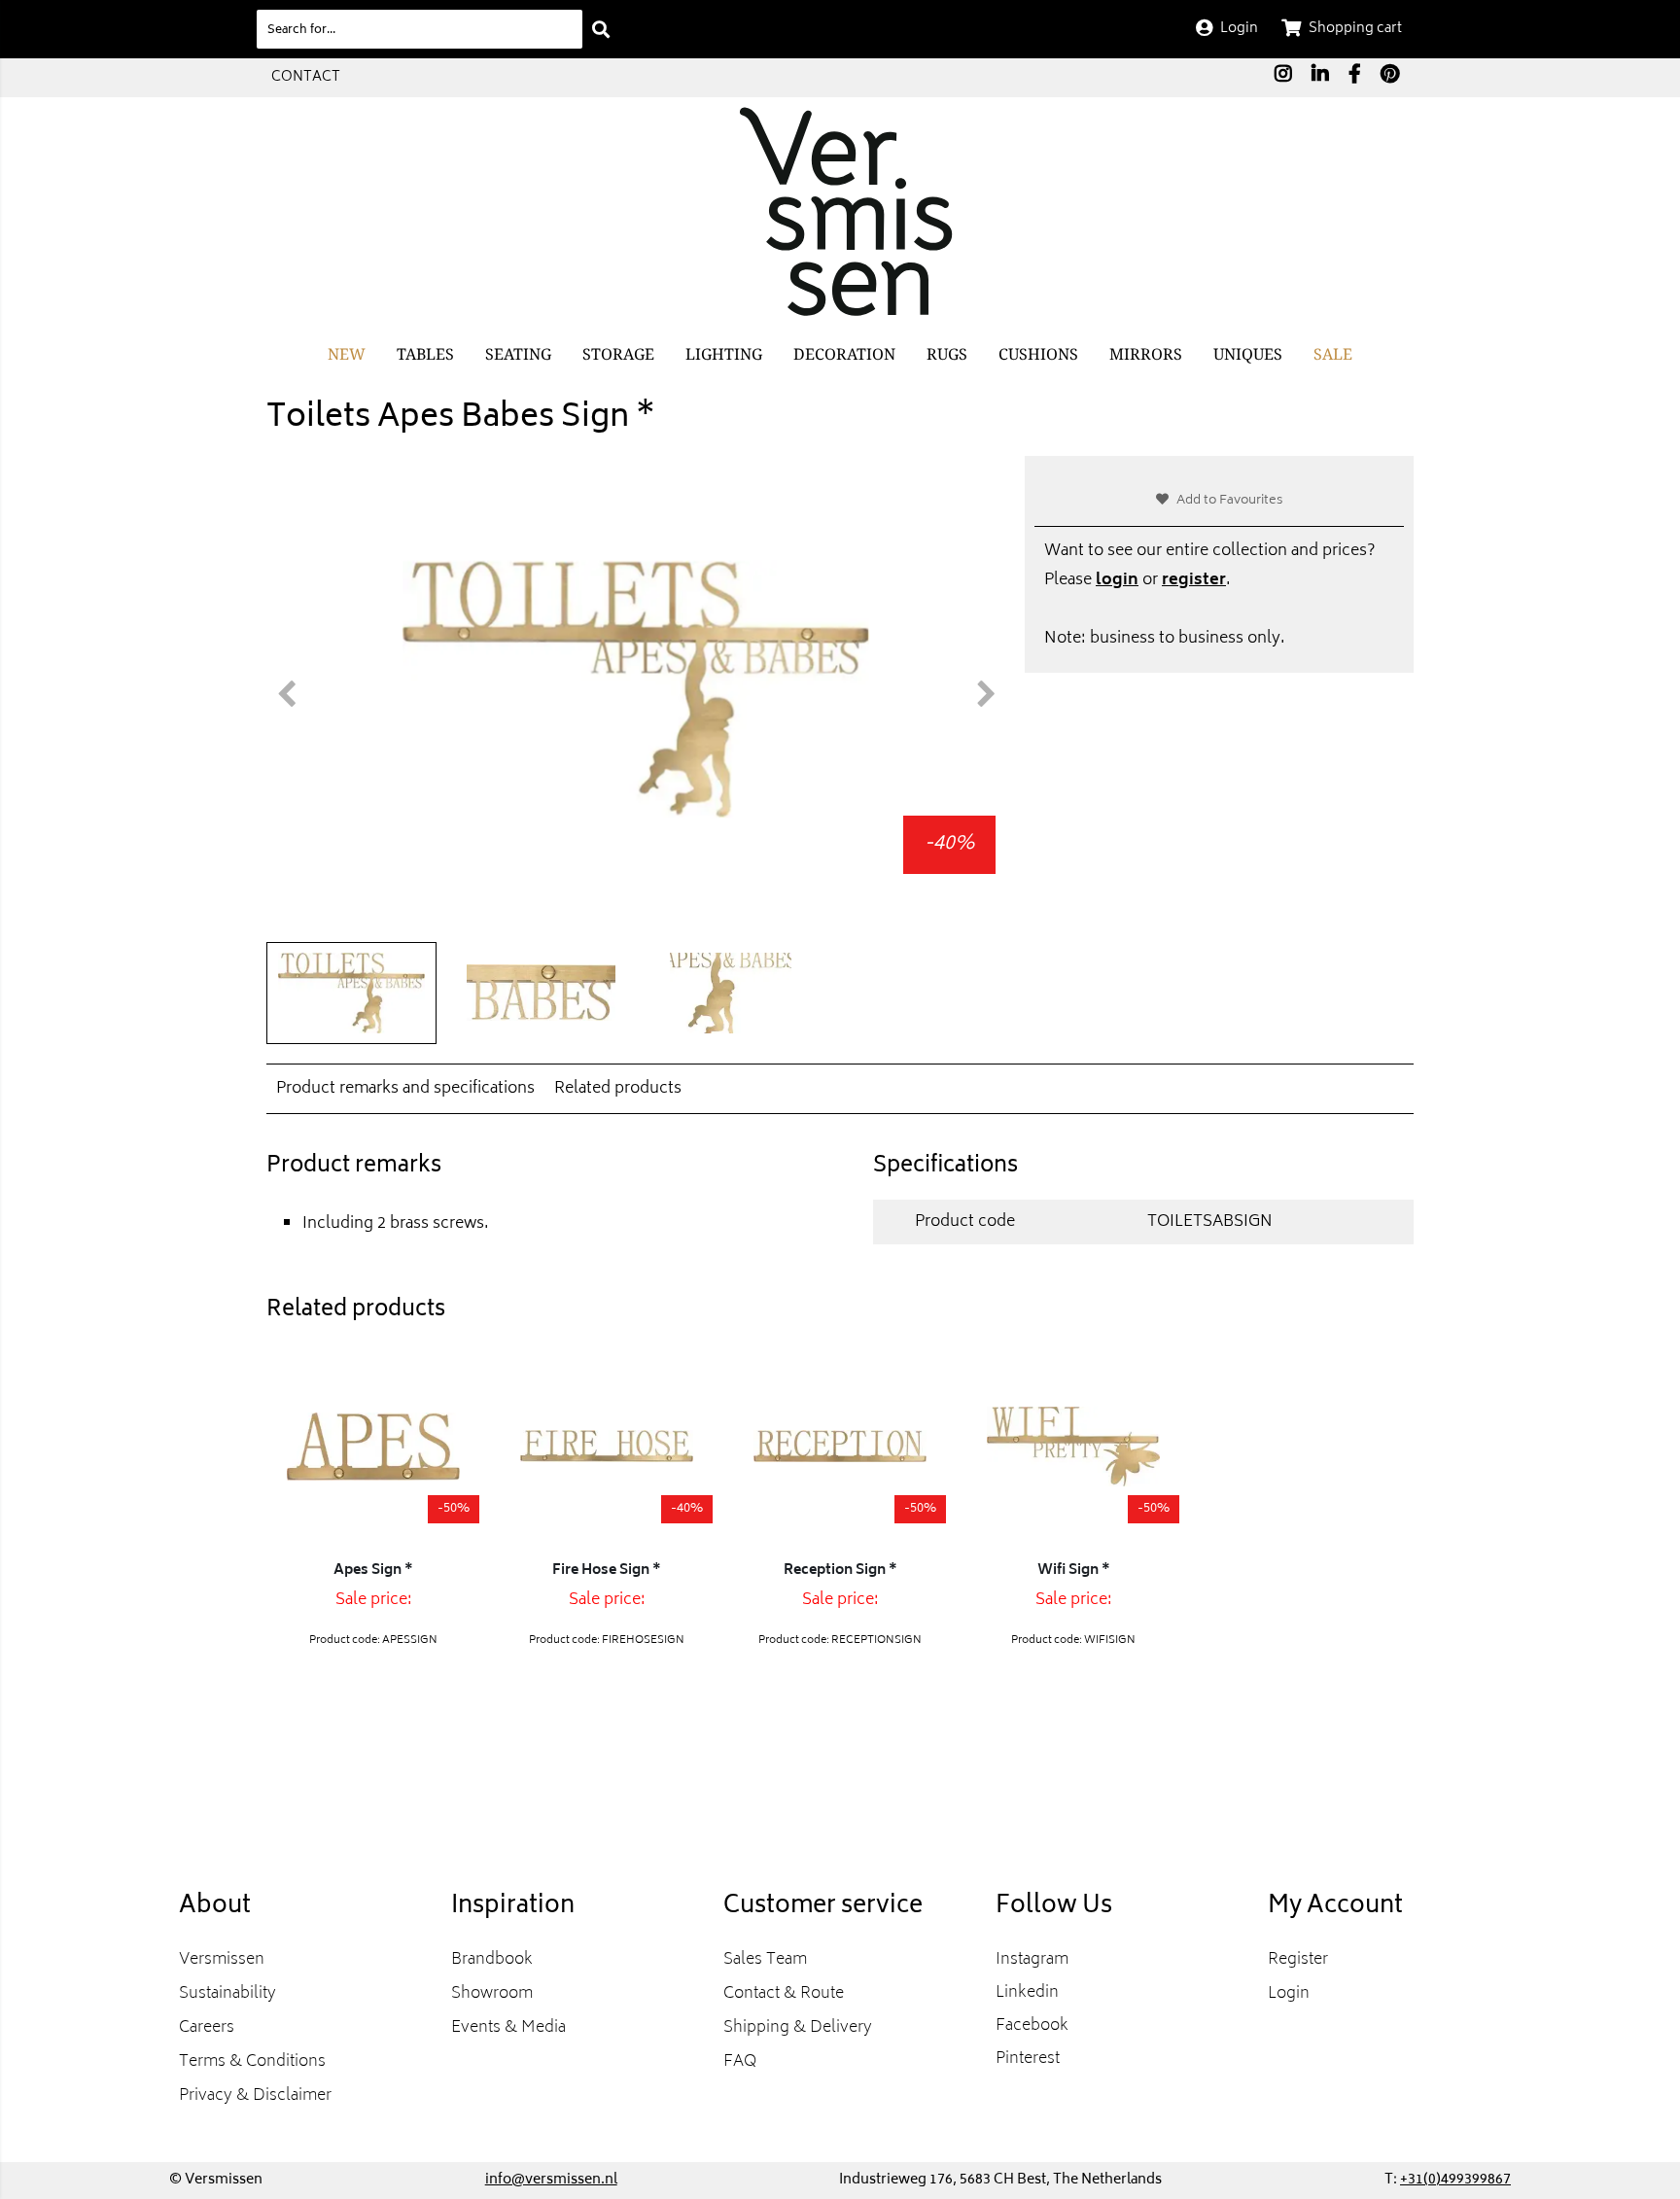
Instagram (1032, 1960)
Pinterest (1028, 2059)
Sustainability (227, 1994)
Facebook (1032, 2026)
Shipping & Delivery (798, 2028)
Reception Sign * (840, 1571)
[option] (636, 689)
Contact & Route (784, 1994)
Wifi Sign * (1074, 1571)
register (1194, 580)
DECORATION (844, 354)
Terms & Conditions (252, 2062)
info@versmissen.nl (551, 2180)
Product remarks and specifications (405, 1089)
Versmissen (222, 1960)
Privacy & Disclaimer (255, 2096)
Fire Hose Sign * (607, 1571)
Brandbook (492, 1960)
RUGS (947, 354)
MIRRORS (1146, 354)
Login (1289, 1994)
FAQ (740, 2062)
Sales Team (765, 1960)
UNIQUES (1248, 354)
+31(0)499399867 (1455, 2180)
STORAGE (618, 354)
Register (1298, 1960)
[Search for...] (601, 29)
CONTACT (306, 77)
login (1117, 580)
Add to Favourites (1230, 501)
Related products (618, 1089)
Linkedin (1027, 1993)
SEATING (518, 354)
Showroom (492, 1994)
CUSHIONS (1038, 354)
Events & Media (508, 2028)
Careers (207, 2028)
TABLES (425, 354)
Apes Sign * (373, 1571)
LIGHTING (724, 354)
